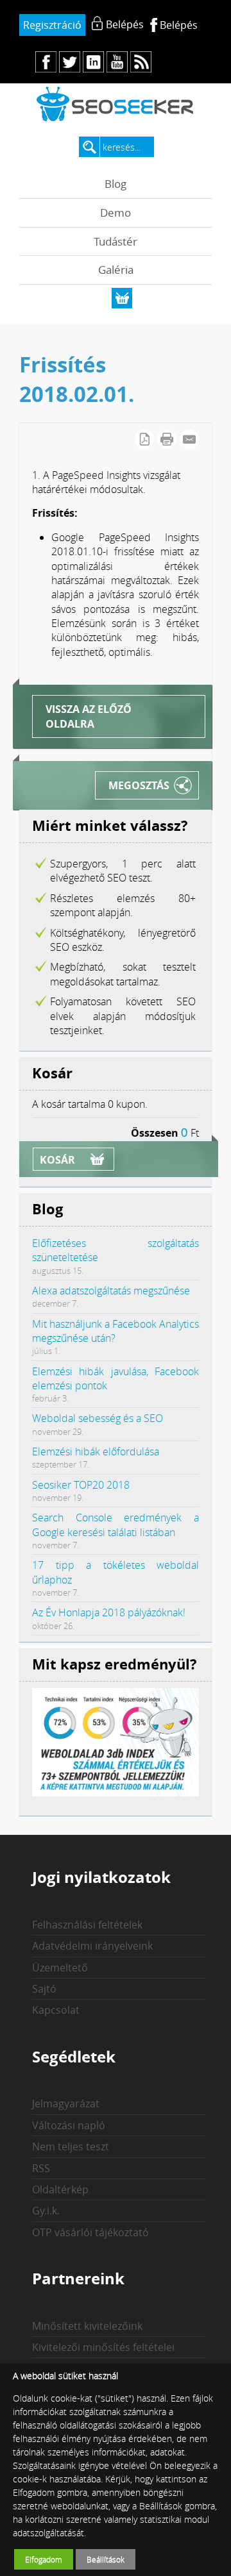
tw (70, 62)
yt (117, 62)
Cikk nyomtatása (167, 439)
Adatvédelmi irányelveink (92, 1946)
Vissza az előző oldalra (89, 716)
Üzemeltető (60, 1968)
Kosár (57, 1160)
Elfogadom (44, 2559)
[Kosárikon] (122, 298)
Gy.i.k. (46, 2211)
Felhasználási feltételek (87, 1925)
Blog (116, 184)
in (93, 62)
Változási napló (69, 2125)
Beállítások (106, 2559)
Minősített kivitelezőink (87, 2326)
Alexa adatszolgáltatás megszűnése (111, 1291)
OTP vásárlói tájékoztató (90, 2232)
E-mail (189, 439)
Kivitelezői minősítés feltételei (103, 2347)
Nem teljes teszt (71, 2146)
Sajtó (44, 1989)
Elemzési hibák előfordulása (96, 1451)
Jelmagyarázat (66, 2103)
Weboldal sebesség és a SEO (98, 1418)
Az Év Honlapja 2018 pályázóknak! (109, 1612)
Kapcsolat (56, 2010)
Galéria (116, 270)
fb (46, 62)
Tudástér (116, 241)
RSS (41, 2168)
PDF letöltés (144, 439)
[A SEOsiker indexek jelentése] (116, 1793)
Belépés (179, 25)
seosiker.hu (116, 104)
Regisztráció (52, 25)
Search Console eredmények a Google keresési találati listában (116, 1525)
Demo (116, 213)
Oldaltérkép (60, 2189)
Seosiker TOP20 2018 (81, 1485)
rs (141, 62)
